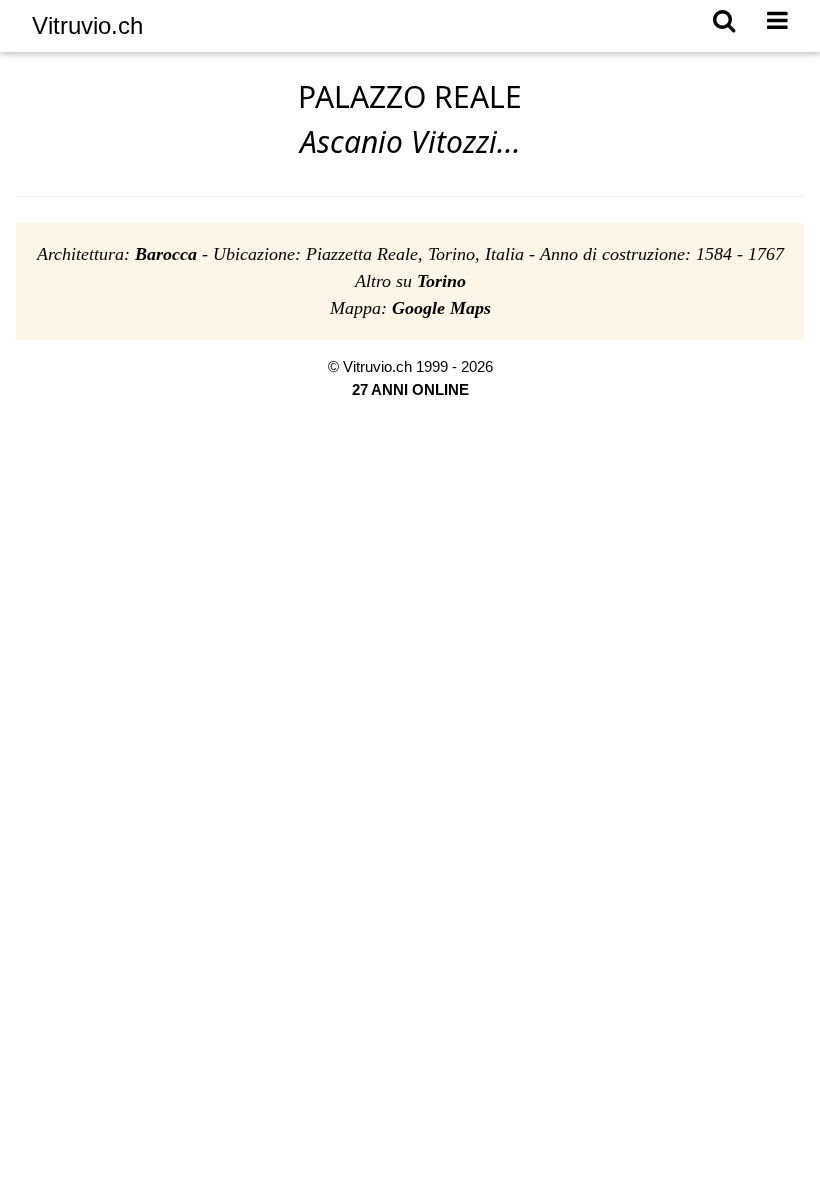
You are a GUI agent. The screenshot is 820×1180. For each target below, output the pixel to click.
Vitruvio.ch (87, 25)
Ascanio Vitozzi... (410, 141)
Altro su (410, 281)
